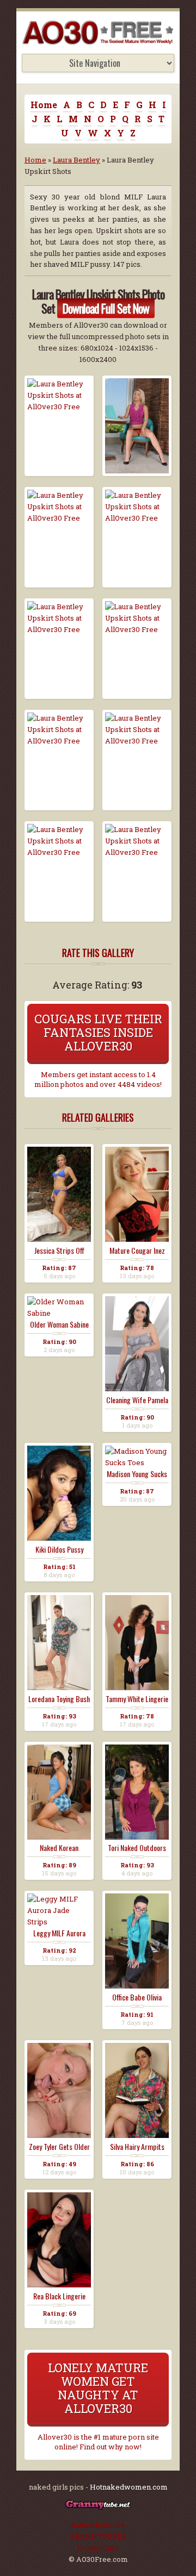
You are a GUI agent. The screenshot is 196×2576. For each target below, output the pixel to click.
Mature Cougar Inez (137, 1251)
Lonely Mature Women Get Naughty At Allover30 (98, 2388)
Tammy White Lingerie (137, 1699)
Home (44, 105)
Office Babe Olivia (137, 1997)
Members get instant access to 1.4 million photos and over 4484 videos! (98, 1079)
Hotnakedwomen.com (129, 2487)
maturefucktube (98, 2525)
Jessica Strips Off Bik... (59, 1251)
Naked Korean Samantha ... (59, 1848)
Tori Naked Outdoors (137, 1848)
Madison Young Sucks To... (137, 1474)
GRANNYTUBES (98, 2536)
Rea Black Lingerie (59, 2296)
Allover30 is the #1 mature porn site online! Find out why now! (98, 2442)
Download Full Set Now (106, 308)
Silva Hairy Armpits (137, 2147)
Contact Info (98, 2548)
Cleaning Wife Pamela (137, 1400)
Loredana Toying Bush (59, 1699)
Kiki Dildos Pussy (59, 1549)
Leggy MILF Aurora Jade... (59, 1933)
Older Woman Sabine (59, 1324)
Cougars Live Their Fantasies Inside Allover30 (98, 1032)
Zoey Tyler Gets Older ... (59, 2147)
